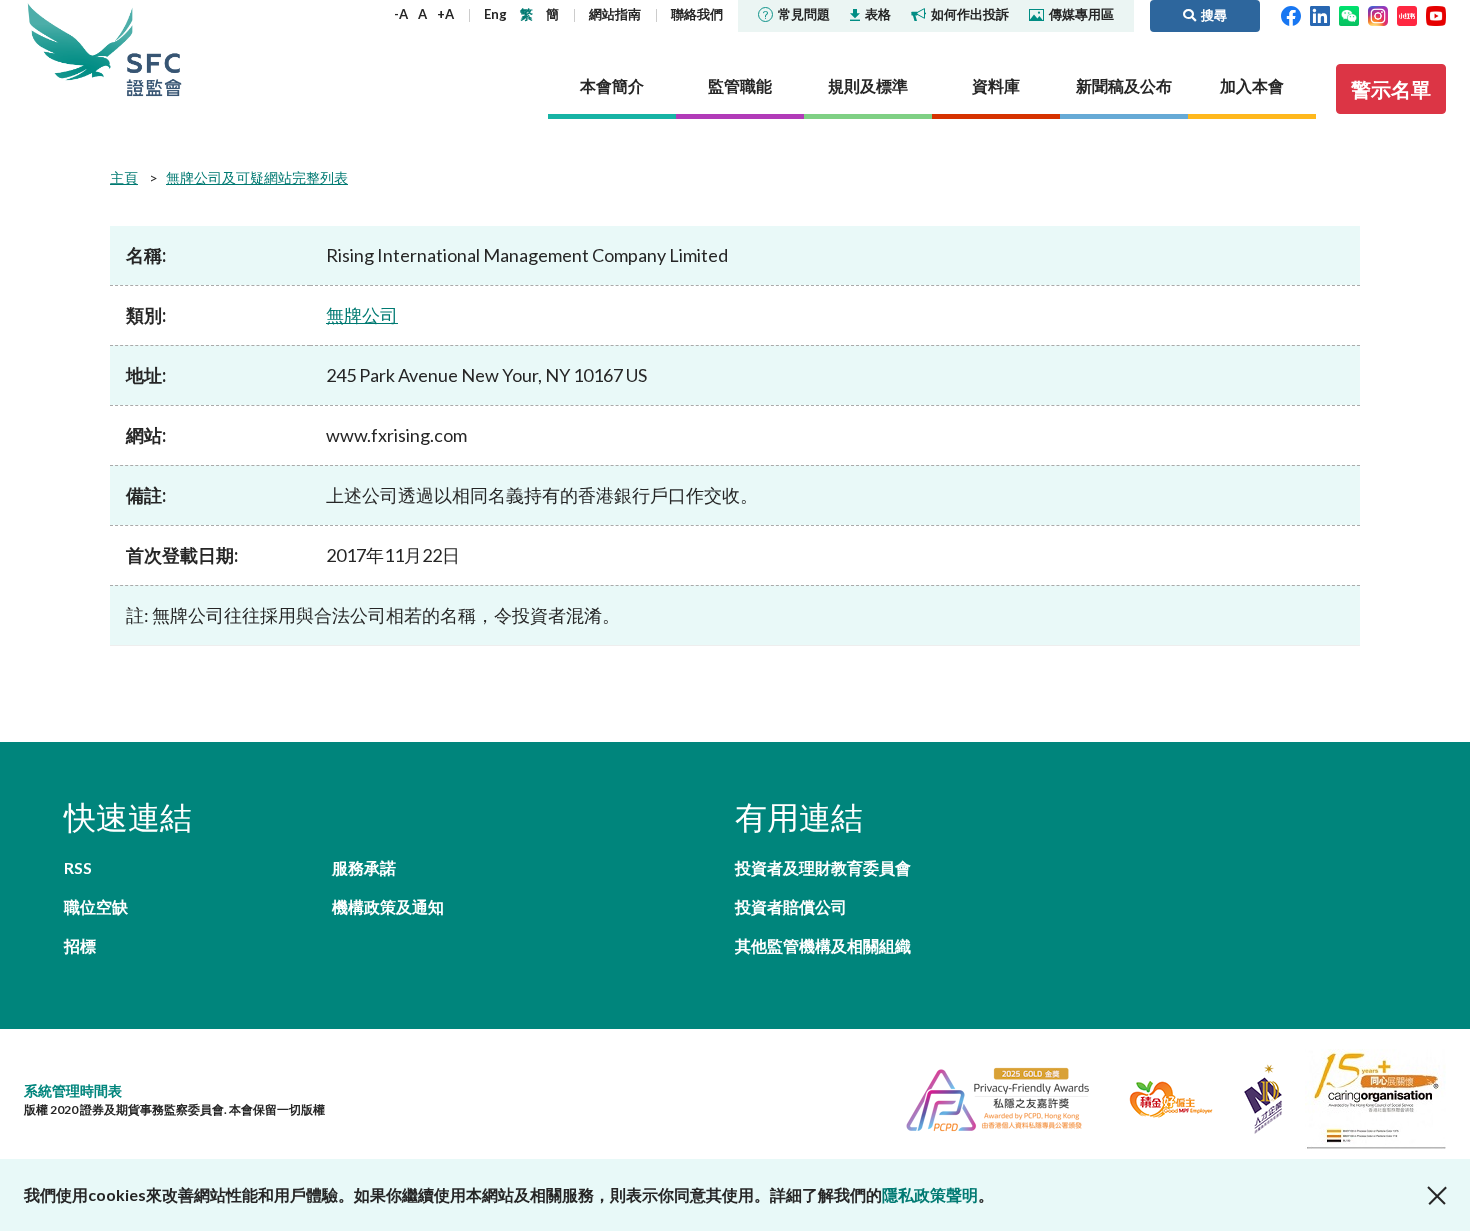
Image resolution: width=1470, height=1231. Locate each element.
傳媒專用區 (1081, 14)
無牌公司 (362, 315)
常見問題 (804, 14)
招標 (80, 945)
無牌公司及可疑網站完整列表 (257, 177)
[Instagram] (1378, 14)
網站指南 (615, 14)
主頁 (124, 177)
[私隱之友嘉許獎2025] (989, 1096)
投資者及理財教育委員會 (823, 867)
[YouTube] (1436, 14)
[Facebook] (1291, 14)
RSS (78, 867)
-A (401, 14)
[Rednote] (1407, 14)
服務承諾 (364, 867)
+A (445, 14)
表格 (878, 14)
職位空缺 (96, 906)
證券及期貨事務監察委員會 (154, 49)
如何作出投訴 (970, 14)
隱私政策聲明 (930, 1194)
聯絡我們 (697, 14)
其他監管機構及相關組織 (823, 945)
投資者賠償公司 (791, 906)
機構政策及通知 (388, 906)
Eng (495, 14)
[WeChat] (1349, 14)
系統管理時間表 (73, 1090)
